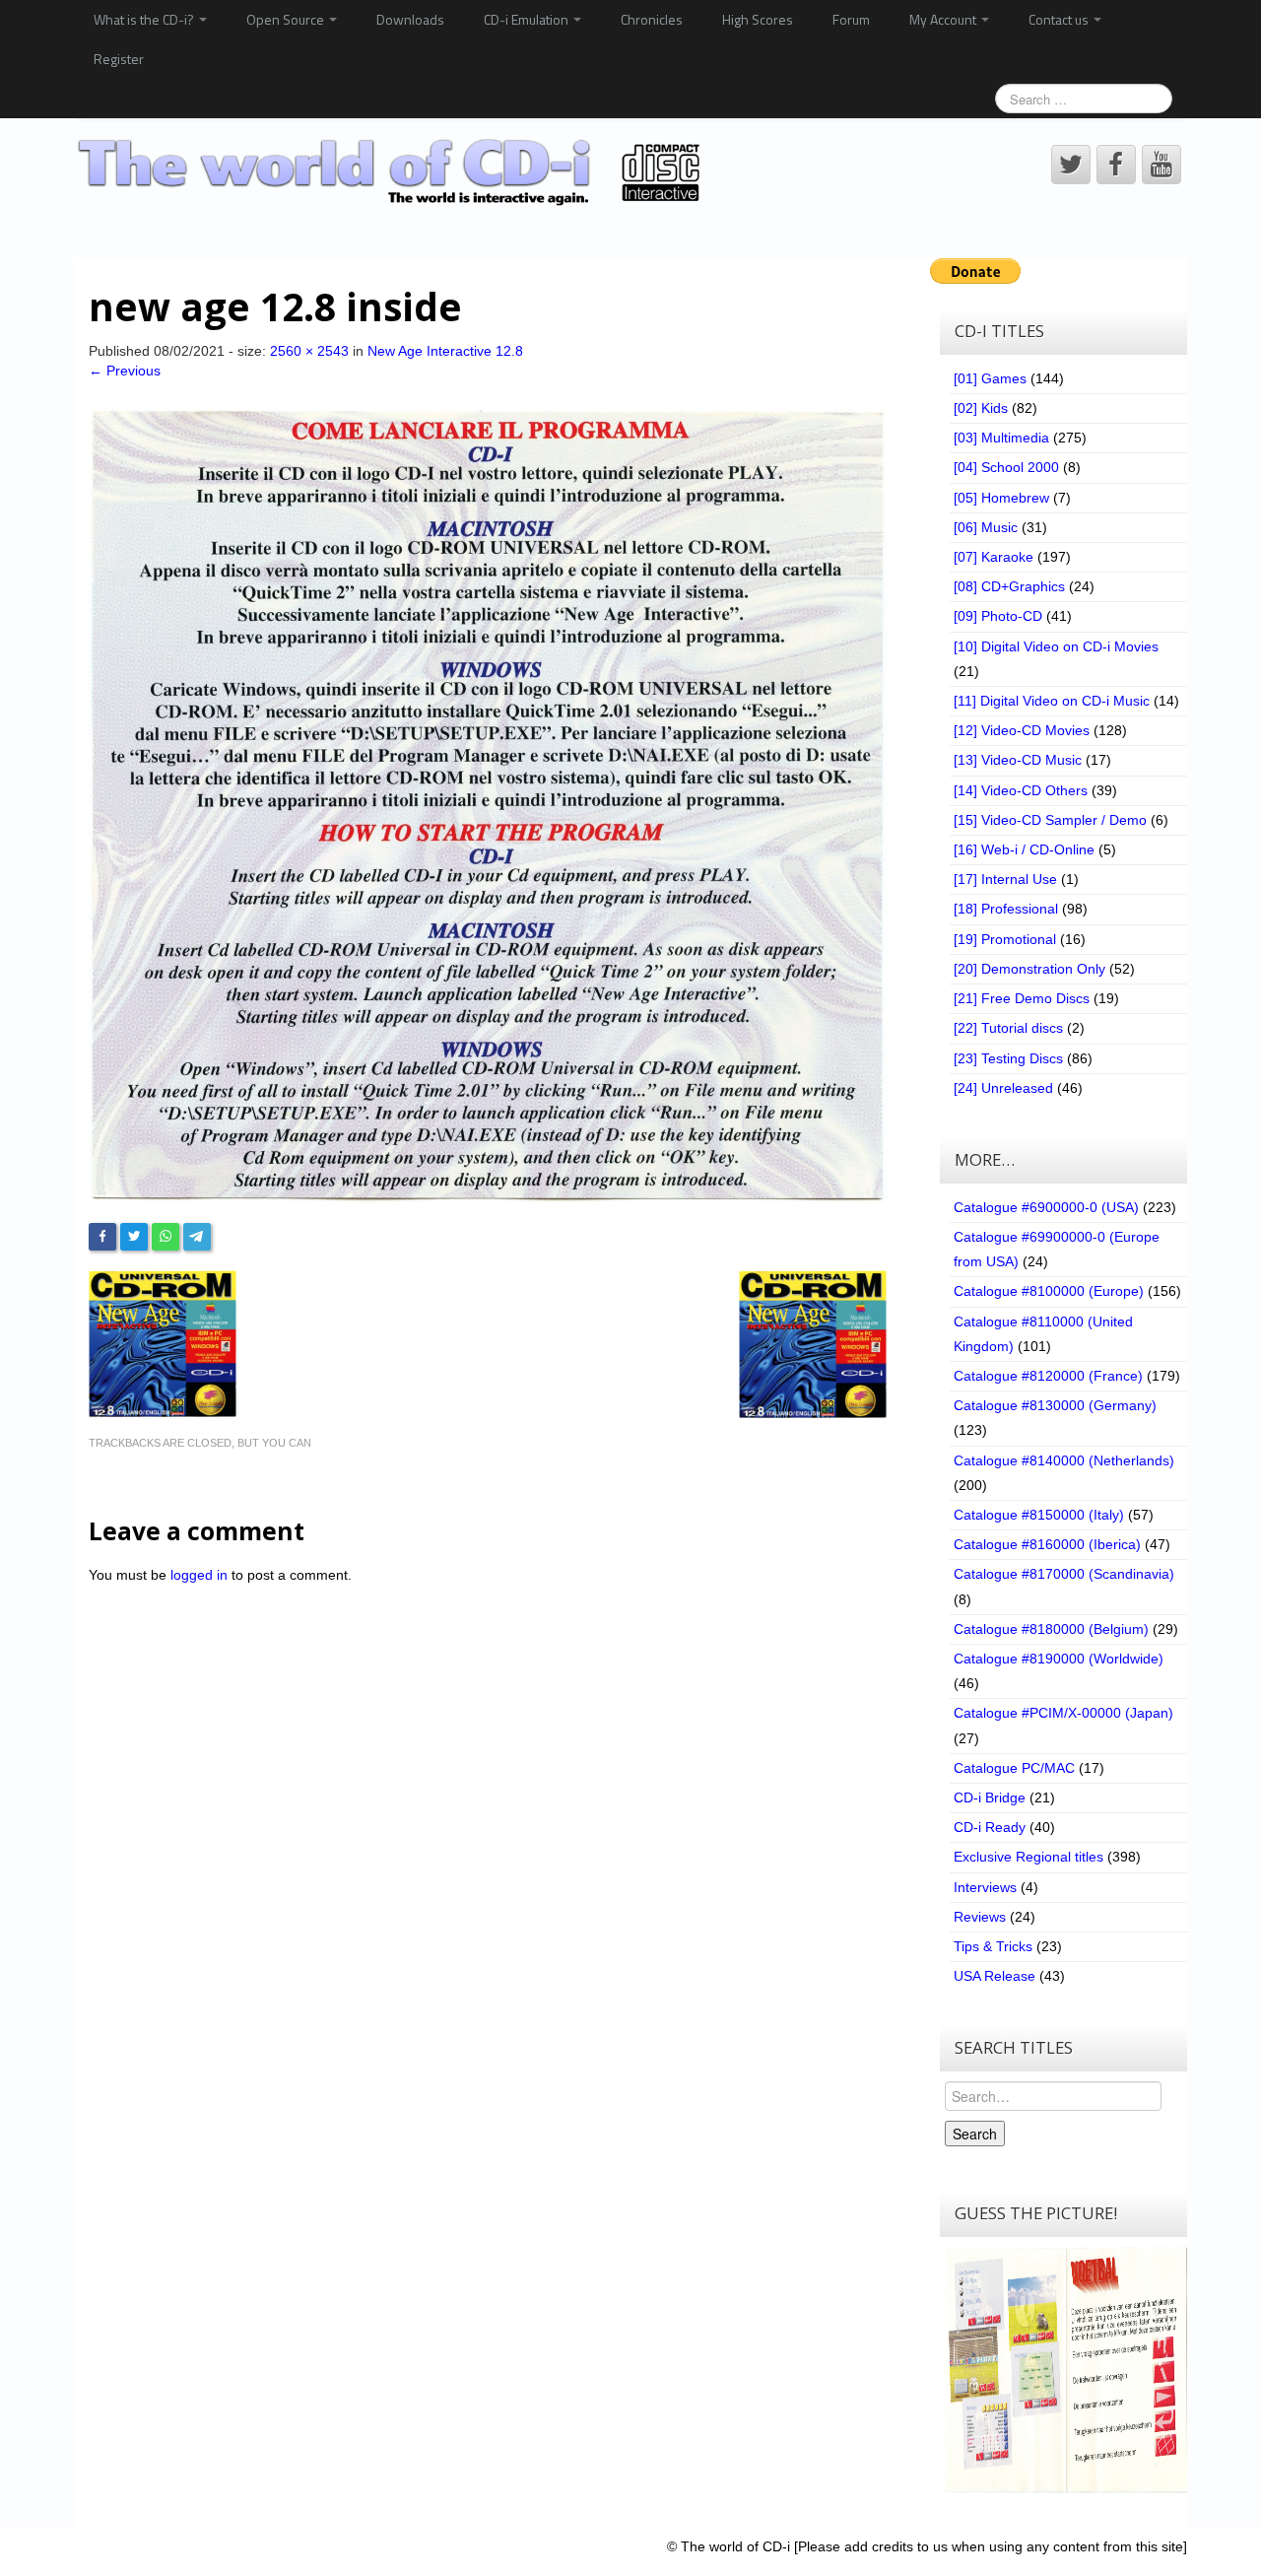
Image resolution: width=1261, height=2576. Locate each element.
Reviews (980, 1917)
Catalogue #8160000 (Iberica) (1047, 1544)
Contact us (1060, 19)
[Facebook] (102, 1237)
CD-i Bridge (990, 1797)
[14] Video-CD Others (1021, 790)
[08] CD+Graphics (1009, 586)
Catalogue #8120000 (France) (1048, 1376)
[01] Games (990, 378)
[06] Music (986, 527)
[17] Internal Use (1005, 879)
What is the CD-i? (145, 19)
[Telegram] (197, 1237)
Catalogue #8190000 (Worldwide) (1059, 1659)
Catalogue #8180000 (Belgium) (1051, 1629)
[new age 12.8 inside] (488, 805)
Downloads (410, 19)
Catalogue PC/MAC (1014, 1768)
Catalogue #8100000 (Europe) (1049, 1291)
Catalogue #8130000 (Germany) (1055, 1405)
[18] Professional (1006, 909)
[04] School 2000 (1006, 467)
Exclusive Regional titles (1029, 1857)
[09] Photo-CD (998, 616)
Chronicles (652, 19)
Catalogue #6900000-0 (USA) (1046, 1207)
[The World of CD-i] (393, 172)
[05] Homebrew (1001, 498)
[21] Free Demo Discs (1022, 998)
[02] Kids (981, 408)
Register (119, 59)
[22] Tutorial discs (1008, 1028)
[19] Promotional (1005, 939)
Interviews (985, 1887)
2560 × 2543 (309, 351)
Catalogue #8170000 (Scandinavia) (1064, 1574)
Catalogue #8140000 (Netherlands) (1064, 1460)
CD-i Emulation (528, 19)
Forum (851, 19)
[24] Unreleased (1003, 1088)
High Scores (758, 19)
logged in (199, 1575)
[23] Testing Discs (1008, 1058)
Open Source (287, 19)
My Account (944, 19)
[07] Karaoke (994, 557)
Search (975, 2134)
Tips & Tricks (993, 1946)
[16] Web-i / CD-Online (1024, 849)
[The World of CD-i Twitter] (1071, 165)
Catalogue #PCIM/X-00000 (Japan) (1063, 1713)
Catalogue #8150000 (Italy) (1039, 1515)
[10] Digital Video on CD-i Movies (1056, 646)
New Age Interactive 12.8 (445, 351)
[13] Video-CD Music (1018, 760)
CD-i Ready (990, 1827)
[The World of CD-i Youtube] (1161, 165)
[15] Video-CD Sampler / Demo (1050, 820)
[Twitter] (134, 1237)
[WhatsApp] (166, 1237)
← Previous (125, 371)
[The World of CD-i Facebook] (1116, 165)
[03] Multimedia (1001, 438)
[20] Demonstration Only (1029, 969)
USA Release (995, 1976)
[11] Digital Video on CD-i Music (1052, 701)
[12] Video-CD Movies (1022, 730)
